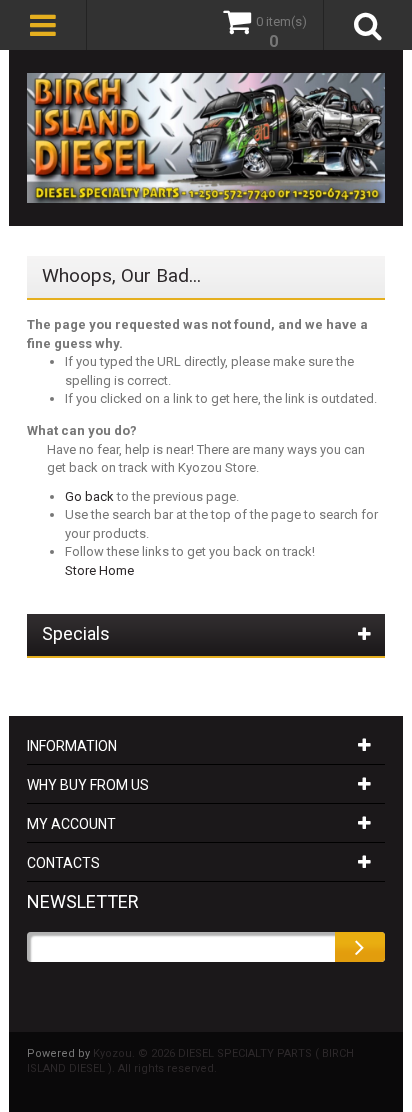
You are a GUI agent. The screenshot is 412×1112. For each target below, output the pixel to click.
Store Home (99, 570)
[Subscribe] (360, 947)
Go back (89, 496)
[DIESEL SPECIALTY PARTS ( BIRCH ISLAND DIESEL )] (206, 138)
